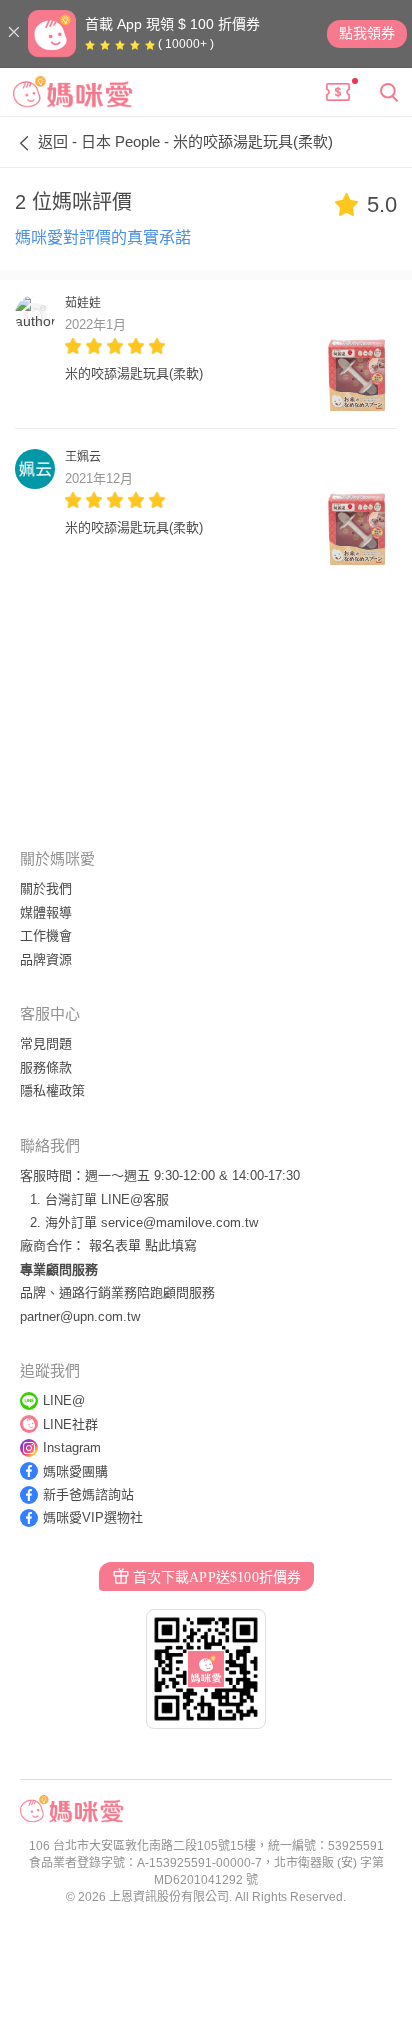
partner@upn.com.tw (80, 1316)
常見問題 (46, 1043)
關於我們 (46, 888)
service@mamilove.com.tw (179, 1222)
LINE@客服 (135, 1199)
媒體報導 (46, 912)
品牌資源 (46, 959)
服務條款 (46, 1067)
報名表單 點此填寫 (143, 1245)
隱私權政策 (52, 1090)
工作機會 (46, 935)
